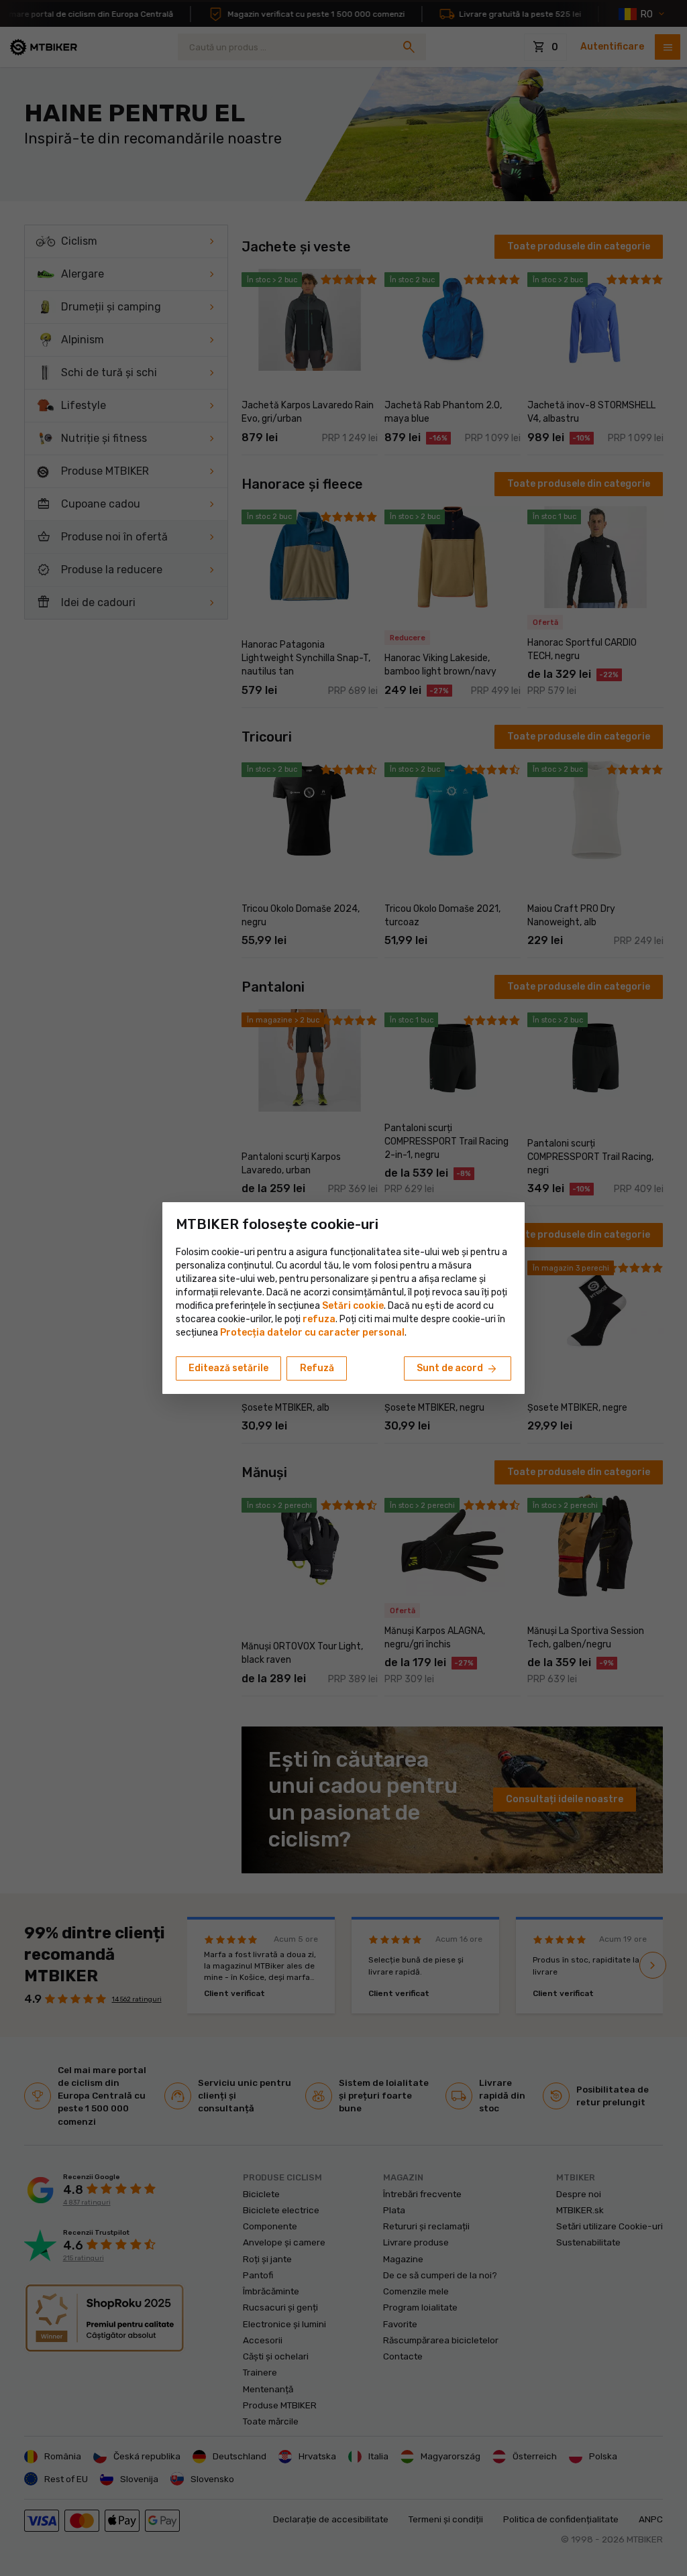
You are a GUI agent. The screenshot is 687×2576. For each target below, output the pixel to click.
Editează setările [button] (228, 1368)
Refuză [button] (317, 1368)
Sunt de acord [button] (458, 1369)
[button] (319, 1319)
